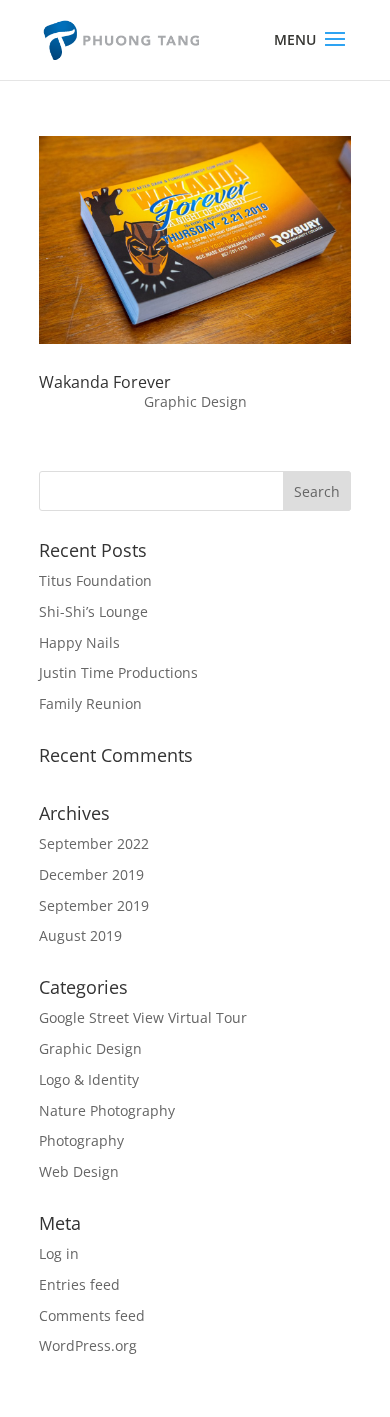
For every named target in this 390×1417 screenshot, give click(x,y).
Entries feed (79, 1284)
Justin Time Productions (118, 672)
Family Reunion (90, 703)
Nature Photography (107, 1110)
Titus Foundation (95, 580)
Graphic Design (195, 401)
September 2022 (94, 843)
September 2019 (94, 905)
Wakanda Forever (105, 382)
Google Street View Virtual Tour (143, 1017)
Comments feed (92, 1315)
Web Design (79, 1171)
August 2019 (80, 935)
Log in (59, 1253)
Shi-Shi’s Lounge (93, 611)
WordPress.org (88, 1345)
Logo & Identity (89, 1079)
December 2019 (91, 874)
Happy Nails (79, 642)
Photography (81, 1140)
